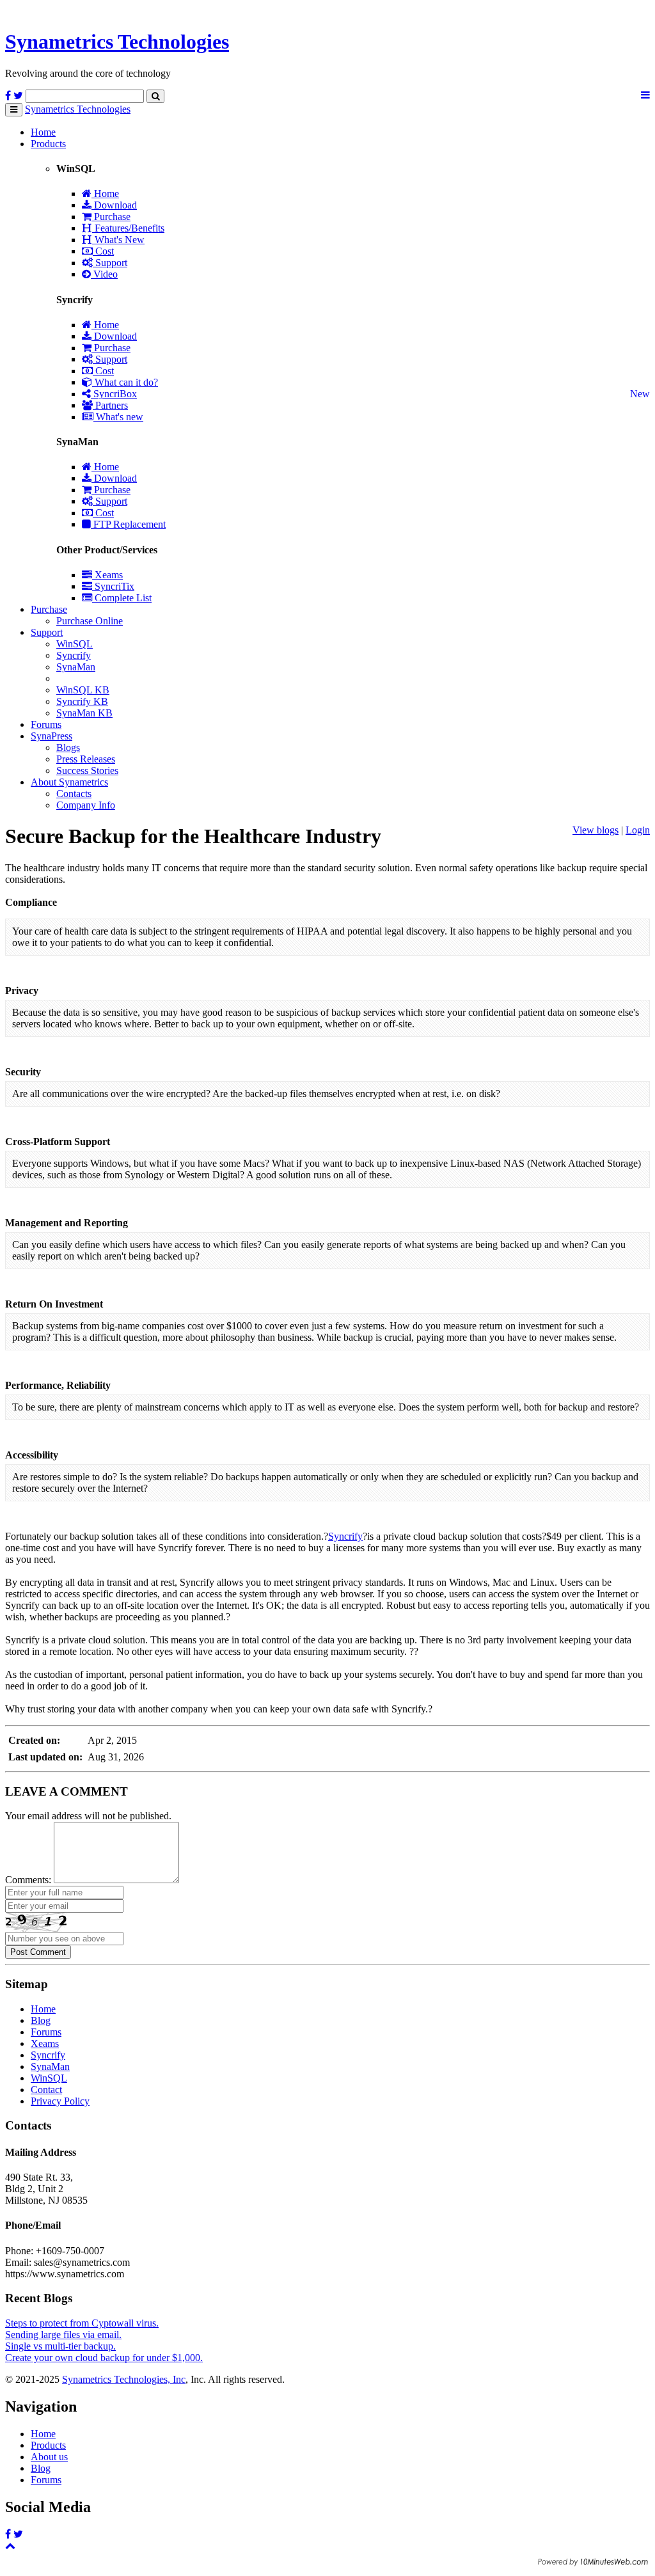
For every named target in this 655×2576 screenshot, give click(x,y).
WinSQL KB (83, 690)
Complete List (122, 598)
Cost (103, 251)
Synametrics (117, 42)
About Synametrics (69, 782)
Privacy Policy (60, 2101)
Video (104, 274)
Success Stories (87, 770)
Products (48, 144)
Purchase (111, 217)
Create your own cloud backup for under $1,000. (104, 2358)
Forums (46, 724)
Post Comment (38, 1952)
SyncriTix (113, 586)
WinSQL (75, 644)
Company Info (86, 805)
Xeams (107, 575)
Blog (41, 2020)
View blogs (596, 830)
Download (114, 205)
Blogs (68, 747)
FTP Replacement (128, 524)
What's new (118, 417)
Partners (110, 405)
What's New (118, 240)
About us (49, 2457)
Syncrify (74, 655)
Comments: (28, 1880)
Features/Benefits (128, 228)
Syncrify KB (82, 701)
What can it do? (125, 382)
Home (43, 132)
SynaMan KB (84, 713)
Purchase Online (90, 621)
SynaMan (76, 667)
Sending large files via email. (63, 2335)
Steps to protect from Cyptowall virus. (82, 2323)
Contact (46, 2090)
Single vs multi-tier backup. (60, 2346)
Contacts (74, 794)
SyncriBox (114, 394)
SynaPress (51, 736)
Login (638, 830)
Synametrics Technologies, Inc (124, 2379)
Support (110, 263)
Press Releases (86, 759)
